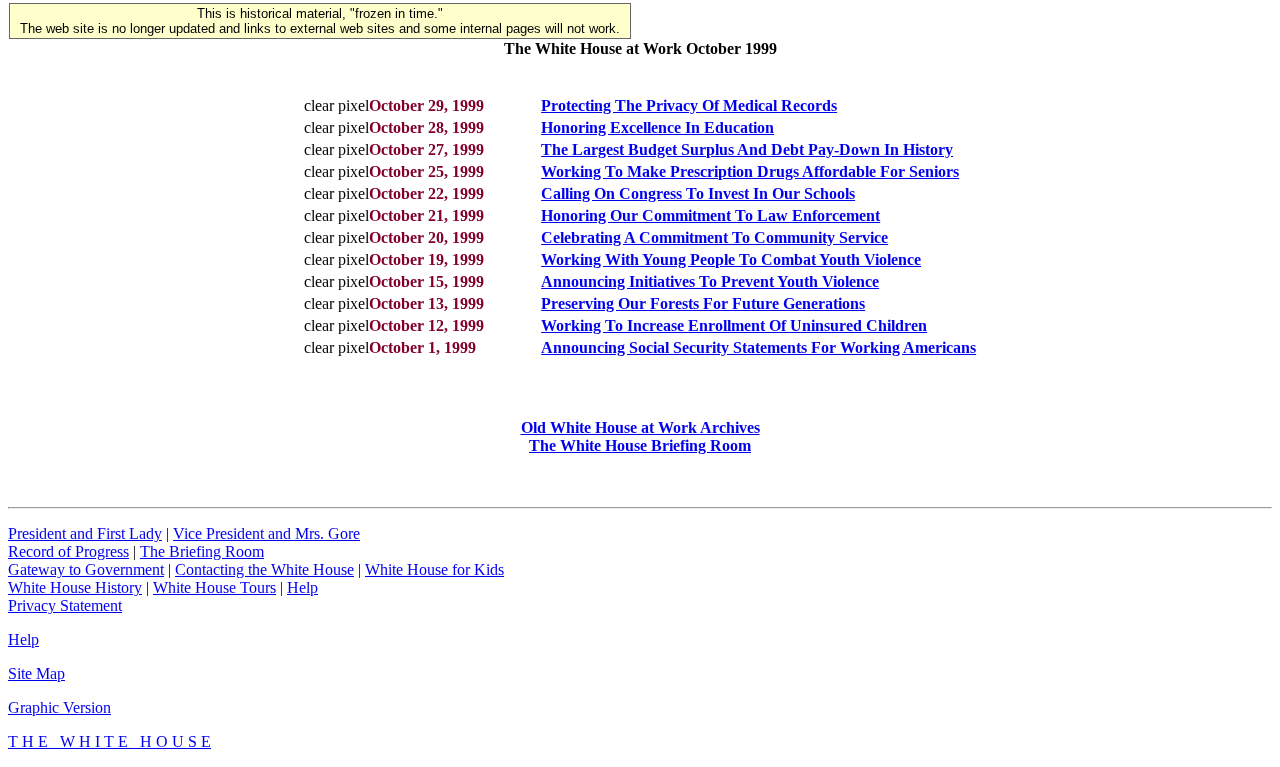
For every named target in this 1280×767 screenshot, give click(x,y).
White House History (75, 587)
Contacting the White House (264, 569)
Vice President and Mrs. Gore (266, 533)
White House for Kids (434, 569)
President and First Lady (85, 533)
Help (302, 587)
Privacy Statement (65, 605)
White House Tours (214, 587)
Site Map (36, 673)
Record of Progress (68, 551)
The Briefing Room (202, 551)
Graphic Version (59, 707)
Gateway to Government (86, 569)
